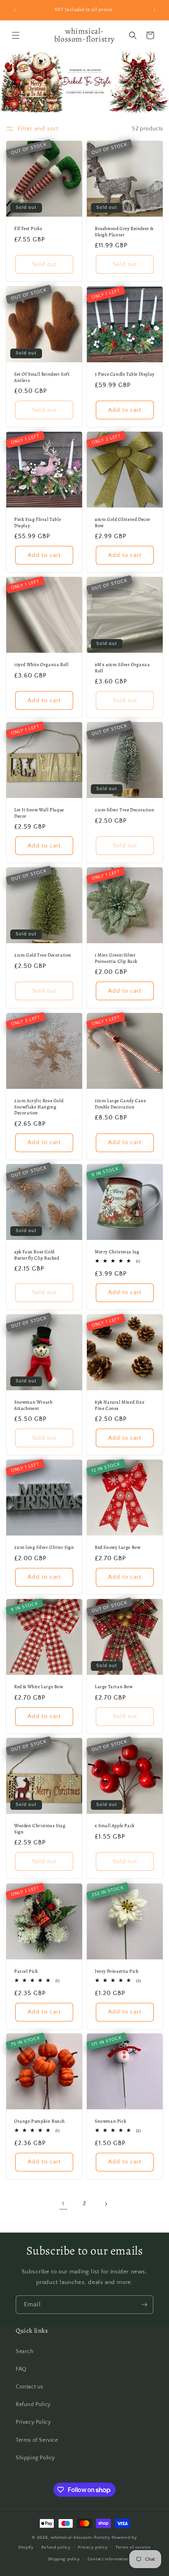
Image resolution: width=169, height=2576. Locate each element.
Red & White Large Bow (39, 1687)
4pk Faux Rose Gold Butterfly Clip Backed (37, 1255)
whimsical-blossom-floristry (81, 2538)
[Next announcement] (154, 10)
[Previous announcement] (15, 10)
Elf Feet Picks (28, 229)
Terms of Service (37, 2440)
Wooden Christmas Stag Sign (40, 1829)
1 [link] (63, 2204)
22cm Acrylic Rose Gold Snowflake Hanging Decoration (39, 1107)
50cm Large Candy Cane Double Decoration (120, 1104)
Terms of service (133, 2547)
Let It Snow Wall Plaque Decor (39, 813)
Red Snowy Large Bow (118, 1547)
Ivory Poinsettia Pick (117, 1971)
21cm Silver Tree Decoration (124, 810)
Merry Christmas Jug (117, 1252)
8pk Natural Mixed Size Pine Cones (119, 1405)
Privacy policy (93, 2547)
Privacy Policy (33, 2422)
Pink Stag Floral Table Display (38, 523)
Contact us (29, 2387)
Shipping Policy (35, 2458)
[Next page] (106, 2204)
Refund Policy (33, 2404)
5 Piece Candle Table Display (125, 374)
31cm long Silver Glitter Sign (44, 1547)
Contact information (108, 2559)
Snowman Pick (110, 2121)
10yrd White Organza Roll (41, 665)
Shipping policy (64, 2559)
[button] (16, 35)
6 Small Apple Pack (115, 1826)
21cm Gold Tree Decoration (43, 955)
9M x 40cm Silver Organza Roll (122, 668)
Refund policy (56, 2547)
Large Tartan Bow (114, 1687)
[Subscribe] (144, 2305)
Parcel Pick (26, 1971)
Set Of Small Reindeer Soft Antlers (42, 377)
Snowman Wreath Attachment (33, 1405)
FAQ (21, 2369)
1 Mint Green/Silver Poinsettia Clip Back (116, 958)
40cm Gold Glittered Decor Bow (123, 523)
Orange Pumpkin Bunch (39, 2121)
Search (25, 2351)
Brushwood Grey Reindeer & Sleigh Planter (124, 232)
